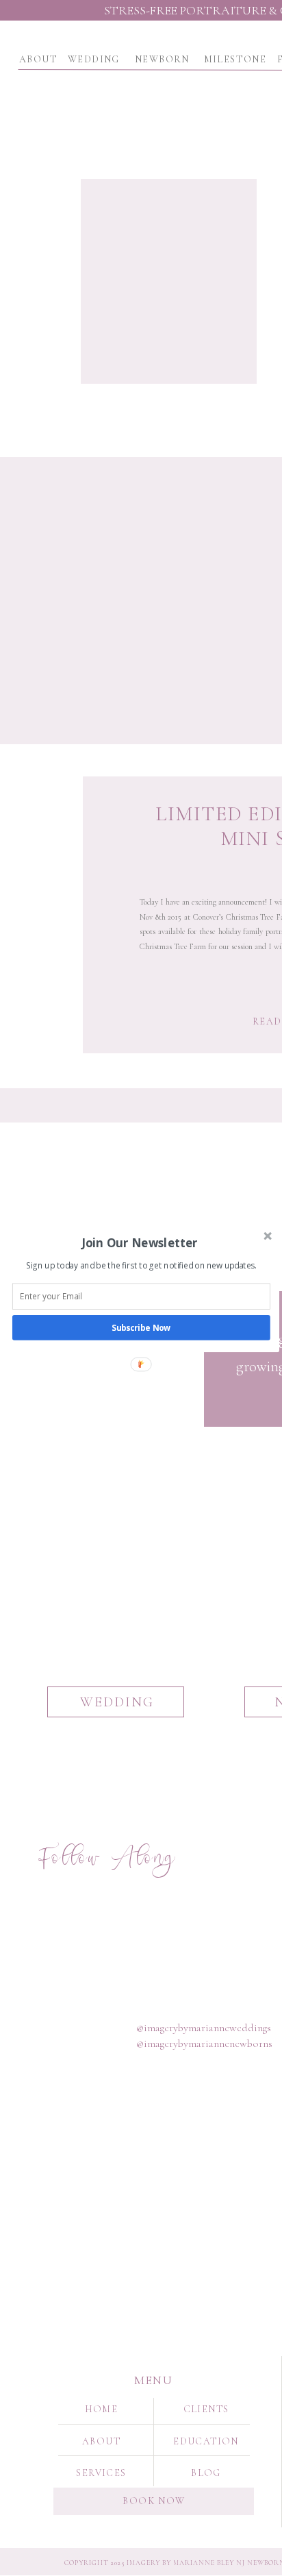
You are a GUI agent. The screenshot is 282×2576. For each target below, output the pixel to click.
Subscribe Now (141, 1327)
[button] (140, 1242)
